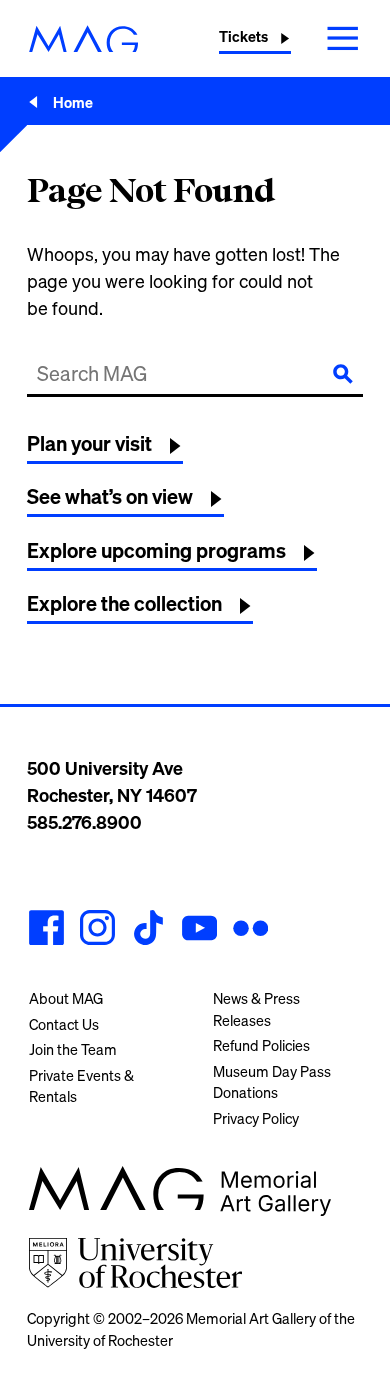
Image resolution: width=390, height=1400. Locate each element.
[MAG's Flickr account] (250, 931)
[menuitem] (103, 999)
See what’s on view (110, 496)
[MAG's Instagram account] (97, 931)
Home (73, 102)
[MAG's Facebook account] (46, 931)
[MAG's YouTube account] (199, 931)
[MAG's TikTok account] (148, 931)
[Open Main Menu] (343, 38)
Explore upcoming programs (156, 550)
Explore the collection (124, 603)
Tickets (243, 36)
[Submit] (343, 374)
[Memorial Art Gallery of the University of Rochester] (83, 39)
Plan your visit (89, 443)
